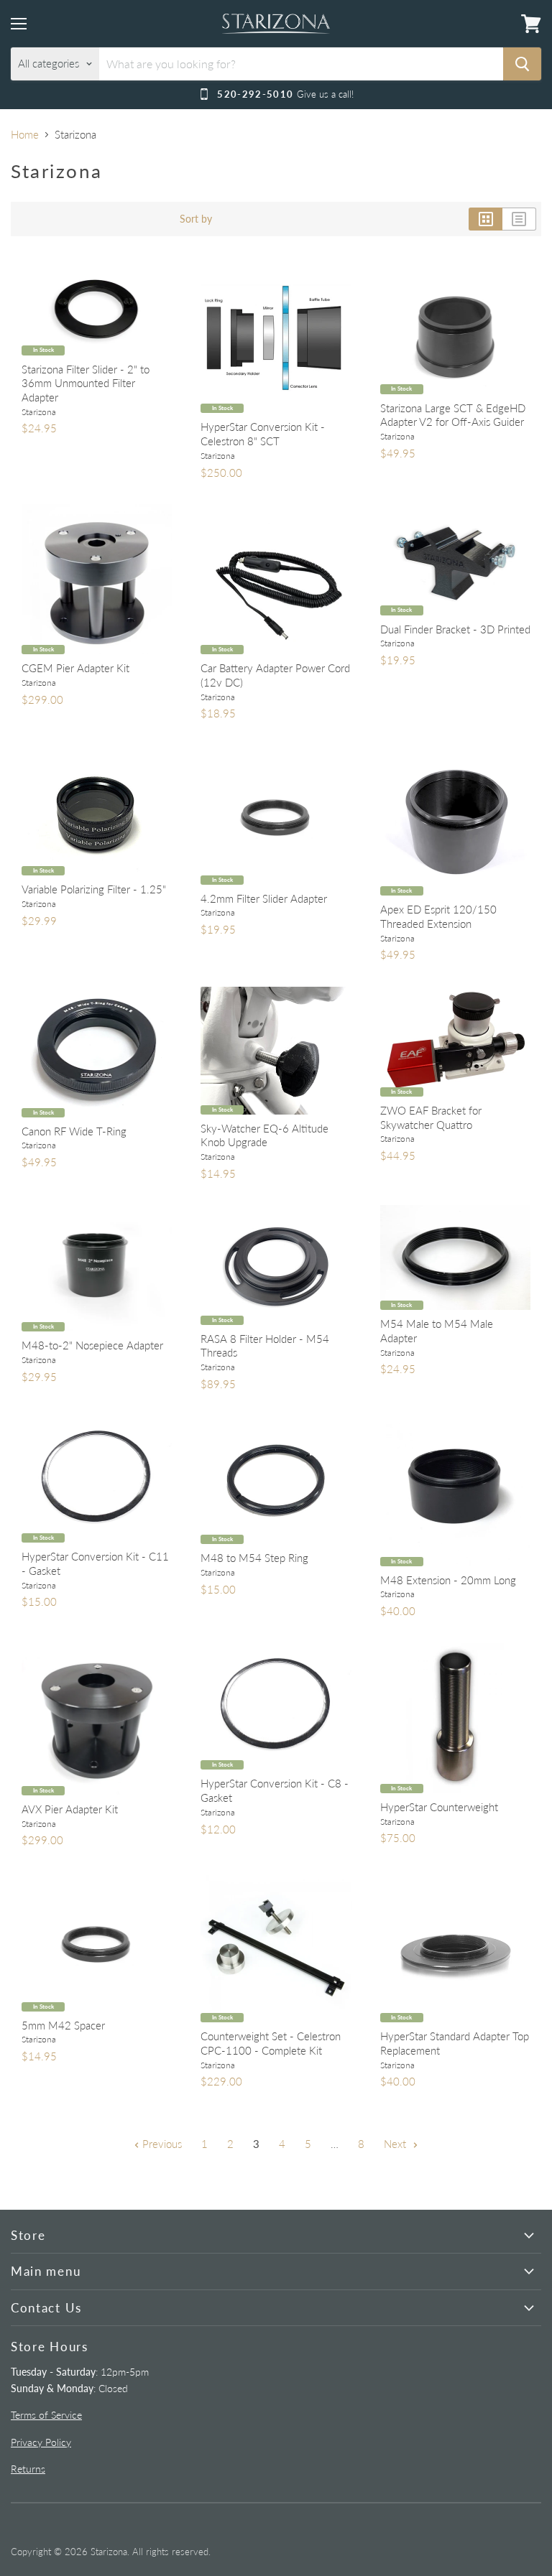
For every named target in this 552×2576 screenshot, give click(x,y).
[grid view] (486, 219)
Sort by (196, 219)
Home (25, 135)
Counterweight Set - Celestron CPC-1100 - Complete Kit (271, 2043)
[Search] (522, 64)
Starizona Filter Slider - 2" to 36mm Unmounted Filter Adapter (86, 383)
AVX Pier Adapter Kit (70, 1809)
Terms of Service (46, 2415)
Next (396, 2144)
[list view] (519, 219)
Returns (28, 2469)
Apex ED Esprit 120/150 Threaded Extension (438, 916)
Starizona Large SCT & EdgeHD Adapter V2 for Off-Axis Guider (453, 415)
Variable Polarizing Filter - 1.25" (94, 889)
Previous (161, 2144)
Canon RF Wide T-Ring (74, 1131)
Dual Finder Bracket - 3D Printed (455, 629)
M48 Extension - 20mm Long (448, 1580)
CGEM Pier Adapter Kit (75, 668)
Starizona (39, 412)
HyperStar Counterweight (439, 1807)
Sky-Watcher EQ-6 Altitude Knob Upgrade (264, 1135)
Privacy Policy (41, 2442)
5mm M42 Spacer (63, 2025)
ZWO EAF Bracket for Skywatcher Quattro (431, 1117)
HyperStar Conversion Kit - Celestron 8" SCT (263, 434)
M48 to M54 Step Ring (254, 1558)
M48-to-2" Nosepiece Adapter (92, 1345)
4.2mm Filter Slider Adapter (264, 898)
